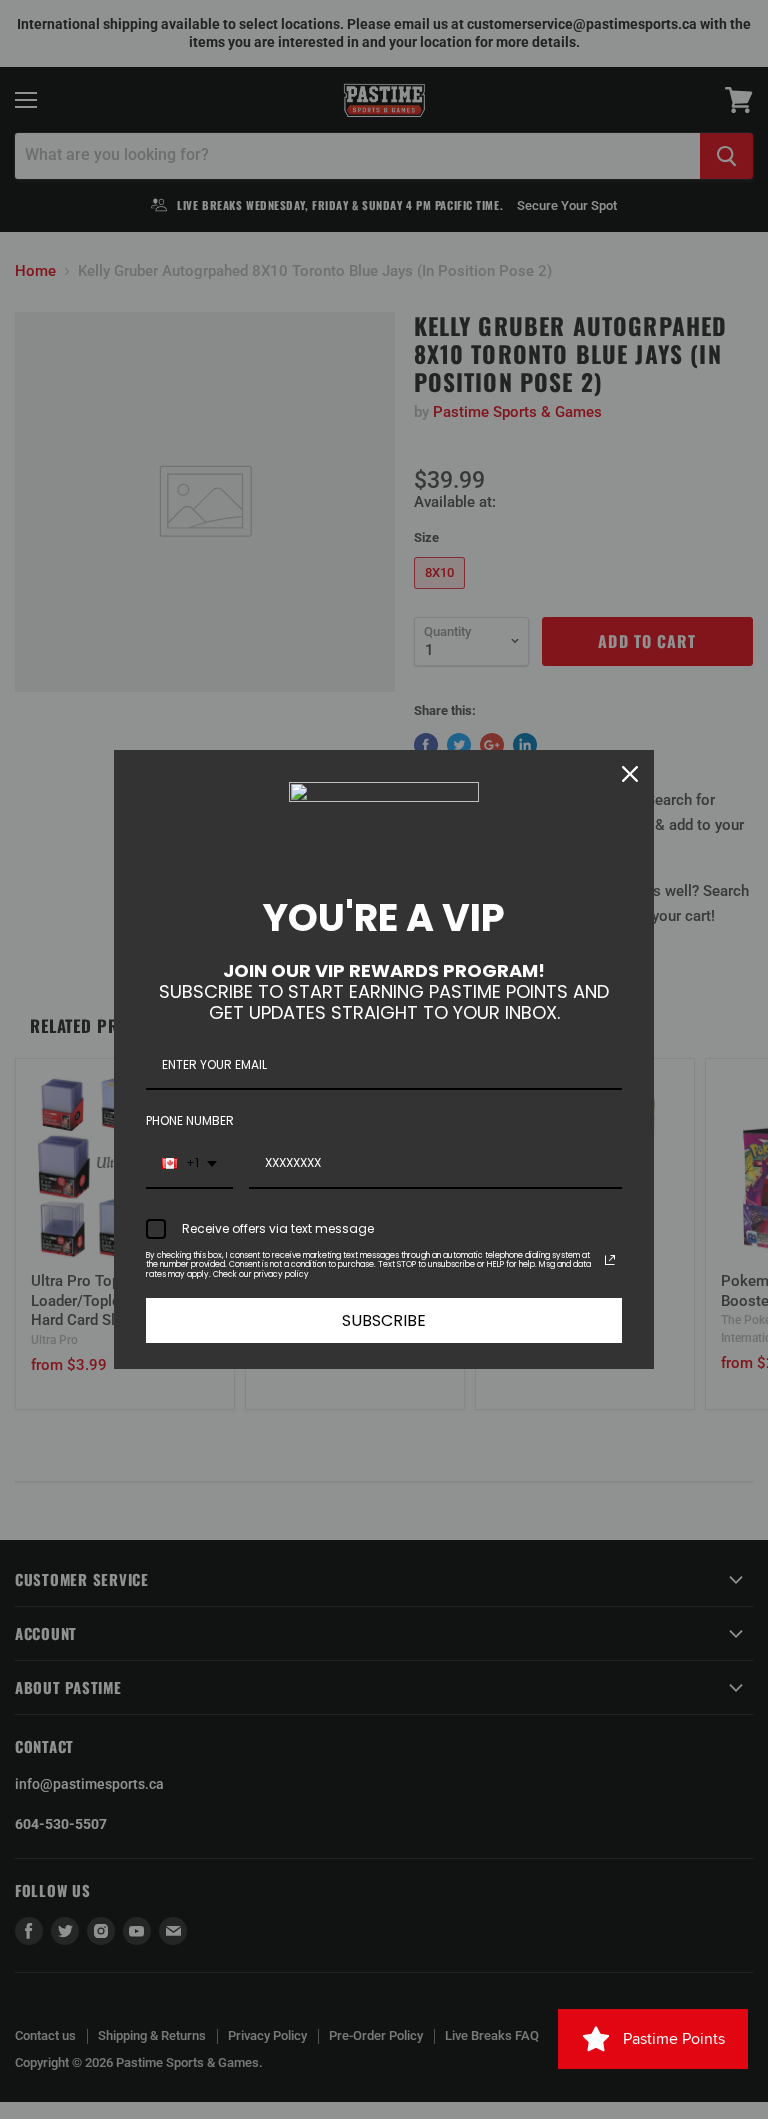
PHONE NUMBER (190, 1120)
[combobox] (189, 1164)
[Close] (630, 774)
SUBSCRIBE (384, 1320)
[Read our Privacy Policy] (610, 1260)
